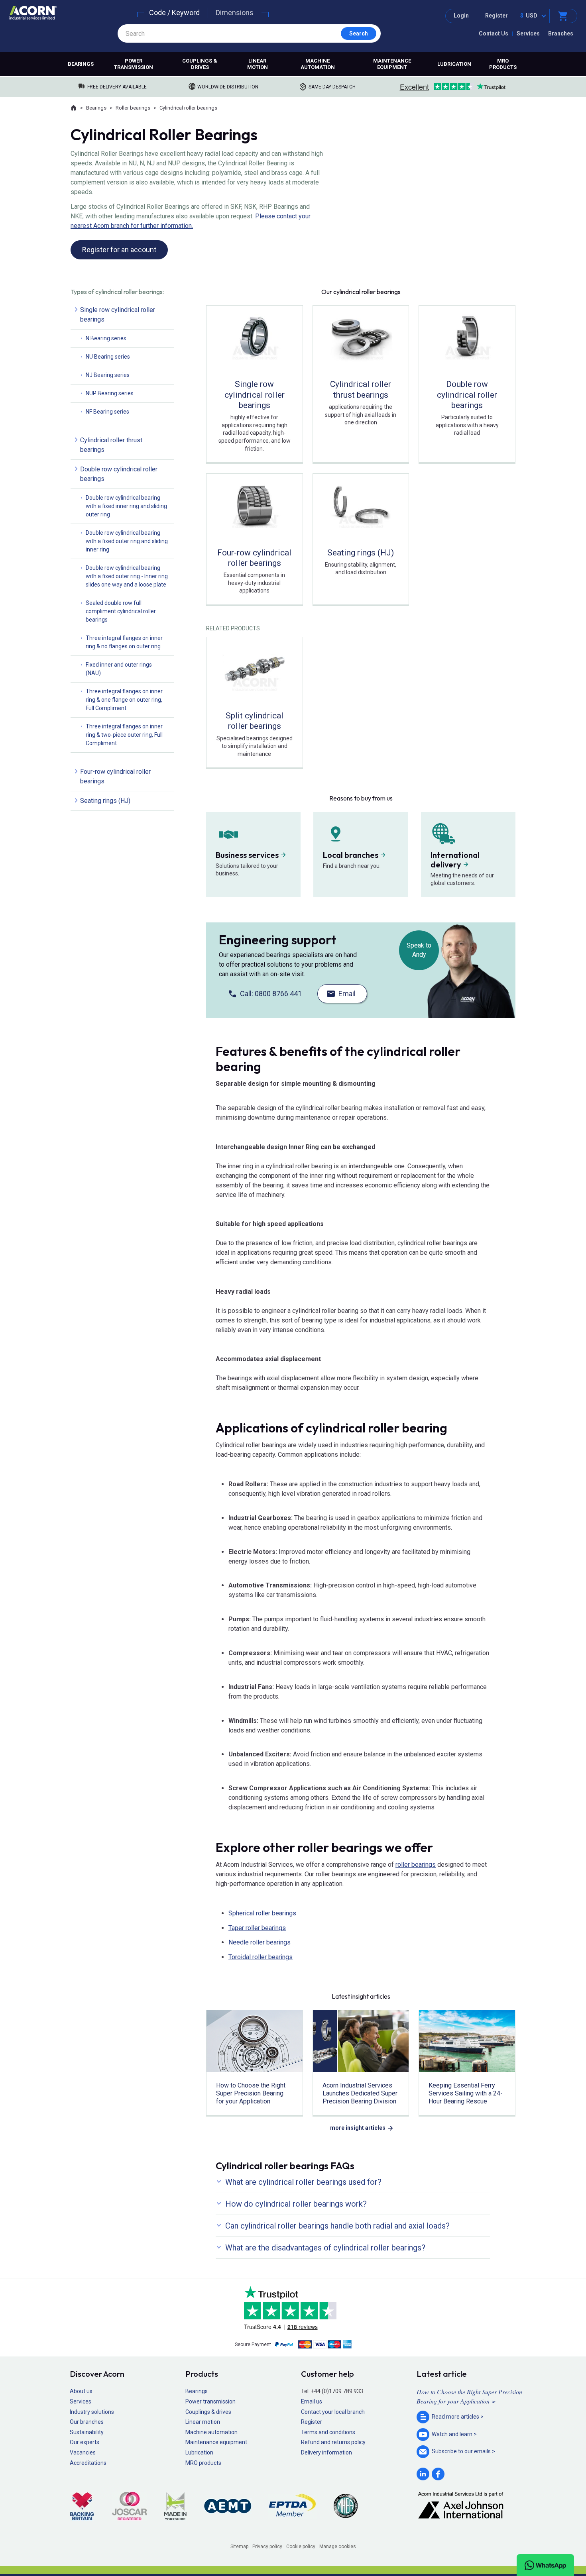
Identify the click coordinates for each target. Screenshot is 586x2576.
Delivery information (326, 2452)
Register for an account (119, 250)
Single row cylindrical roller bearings (118, 315)
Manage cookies (338, 2547)
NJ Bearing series (108, 375)
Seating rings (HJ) (105, 801)
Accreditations (88, 2463)
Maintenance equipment (392, 64)
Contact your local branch (333, 2412)
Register (497, 16)
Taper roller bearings (257, 1928)
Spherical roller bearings (262, 1913)
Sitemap (239, 2547)
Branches (561, 33)
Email (347, 994)
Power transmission (134, 64)
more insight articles (358, 2128)
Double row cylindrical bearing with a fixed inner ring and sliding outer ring (126, 506)
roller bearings (416, 1865)
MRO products (503, 64)
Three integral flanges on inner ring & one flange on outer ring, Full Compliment (124, 700)
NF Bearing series (107, 412)
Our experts (85, 2442)
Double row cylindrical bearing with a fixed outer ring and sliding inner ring (127, 541)
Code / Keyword (174, 13)
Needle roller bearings (260, 1942)
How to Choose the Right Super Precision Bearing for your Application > (469, 2396)
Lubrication (454, 64)
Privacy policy (267, 2547)
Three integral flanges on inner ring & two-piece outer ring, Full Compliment (124, 735)
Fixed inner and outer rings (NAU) (119, 669)
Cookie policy (301, 2547)
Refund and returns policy (333, 2442)
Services (528, 33)
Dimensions (235, 13)
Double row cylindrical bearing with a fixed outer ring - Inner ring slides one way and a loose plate (127, 576)
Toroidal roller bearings (261, 1957)
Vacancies (83, 2452)
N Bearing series (106, 338)
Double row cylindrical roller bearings (119, 474)
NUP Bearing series (110, 393)
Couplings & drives (200, 64)
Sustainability (87, 2432)
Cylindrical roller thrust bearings (111, 445)
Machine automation (318, 64)
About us (81, 2391)
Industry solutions (92, 2412)
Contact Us (494, 33)
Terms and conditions (328, 2432)
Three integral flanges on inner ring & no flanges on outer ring (124, 642)
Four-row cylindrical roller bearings (115, 776)
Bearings (81, 64)
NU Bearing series (108, 357)
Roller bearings (133, 108)
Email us (312, 2401)
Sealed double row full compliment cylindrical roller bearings (121, 611)
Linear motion (258, 64)
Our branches (87, 2422)
